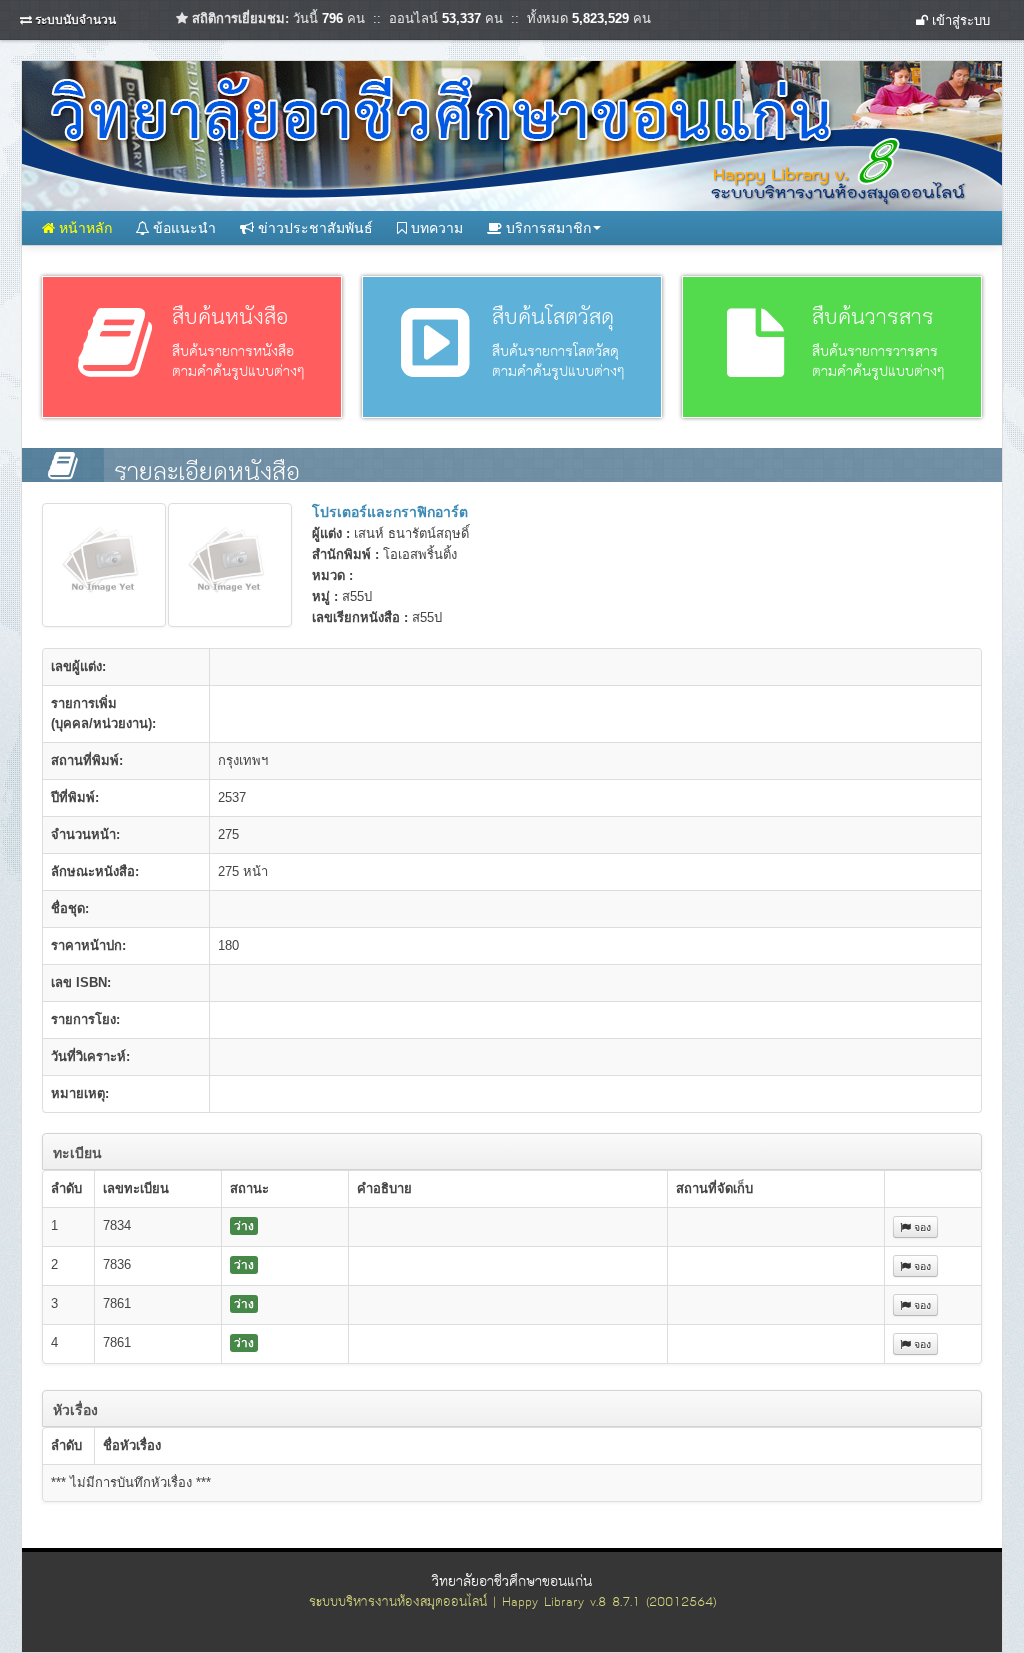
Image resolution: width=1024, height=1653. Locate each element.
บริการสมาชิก (546, 228)
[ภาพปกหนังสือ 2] (230, 565)
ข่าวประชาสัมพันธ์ (313, 228)
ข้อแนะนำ (182, 228)
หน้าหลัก (83, 228)
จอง (921, 1227)
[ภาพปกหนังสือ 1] (104, 565)
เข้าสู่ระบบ (959, 20)
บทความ (435, 228)
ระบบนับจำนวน (75, 20)
